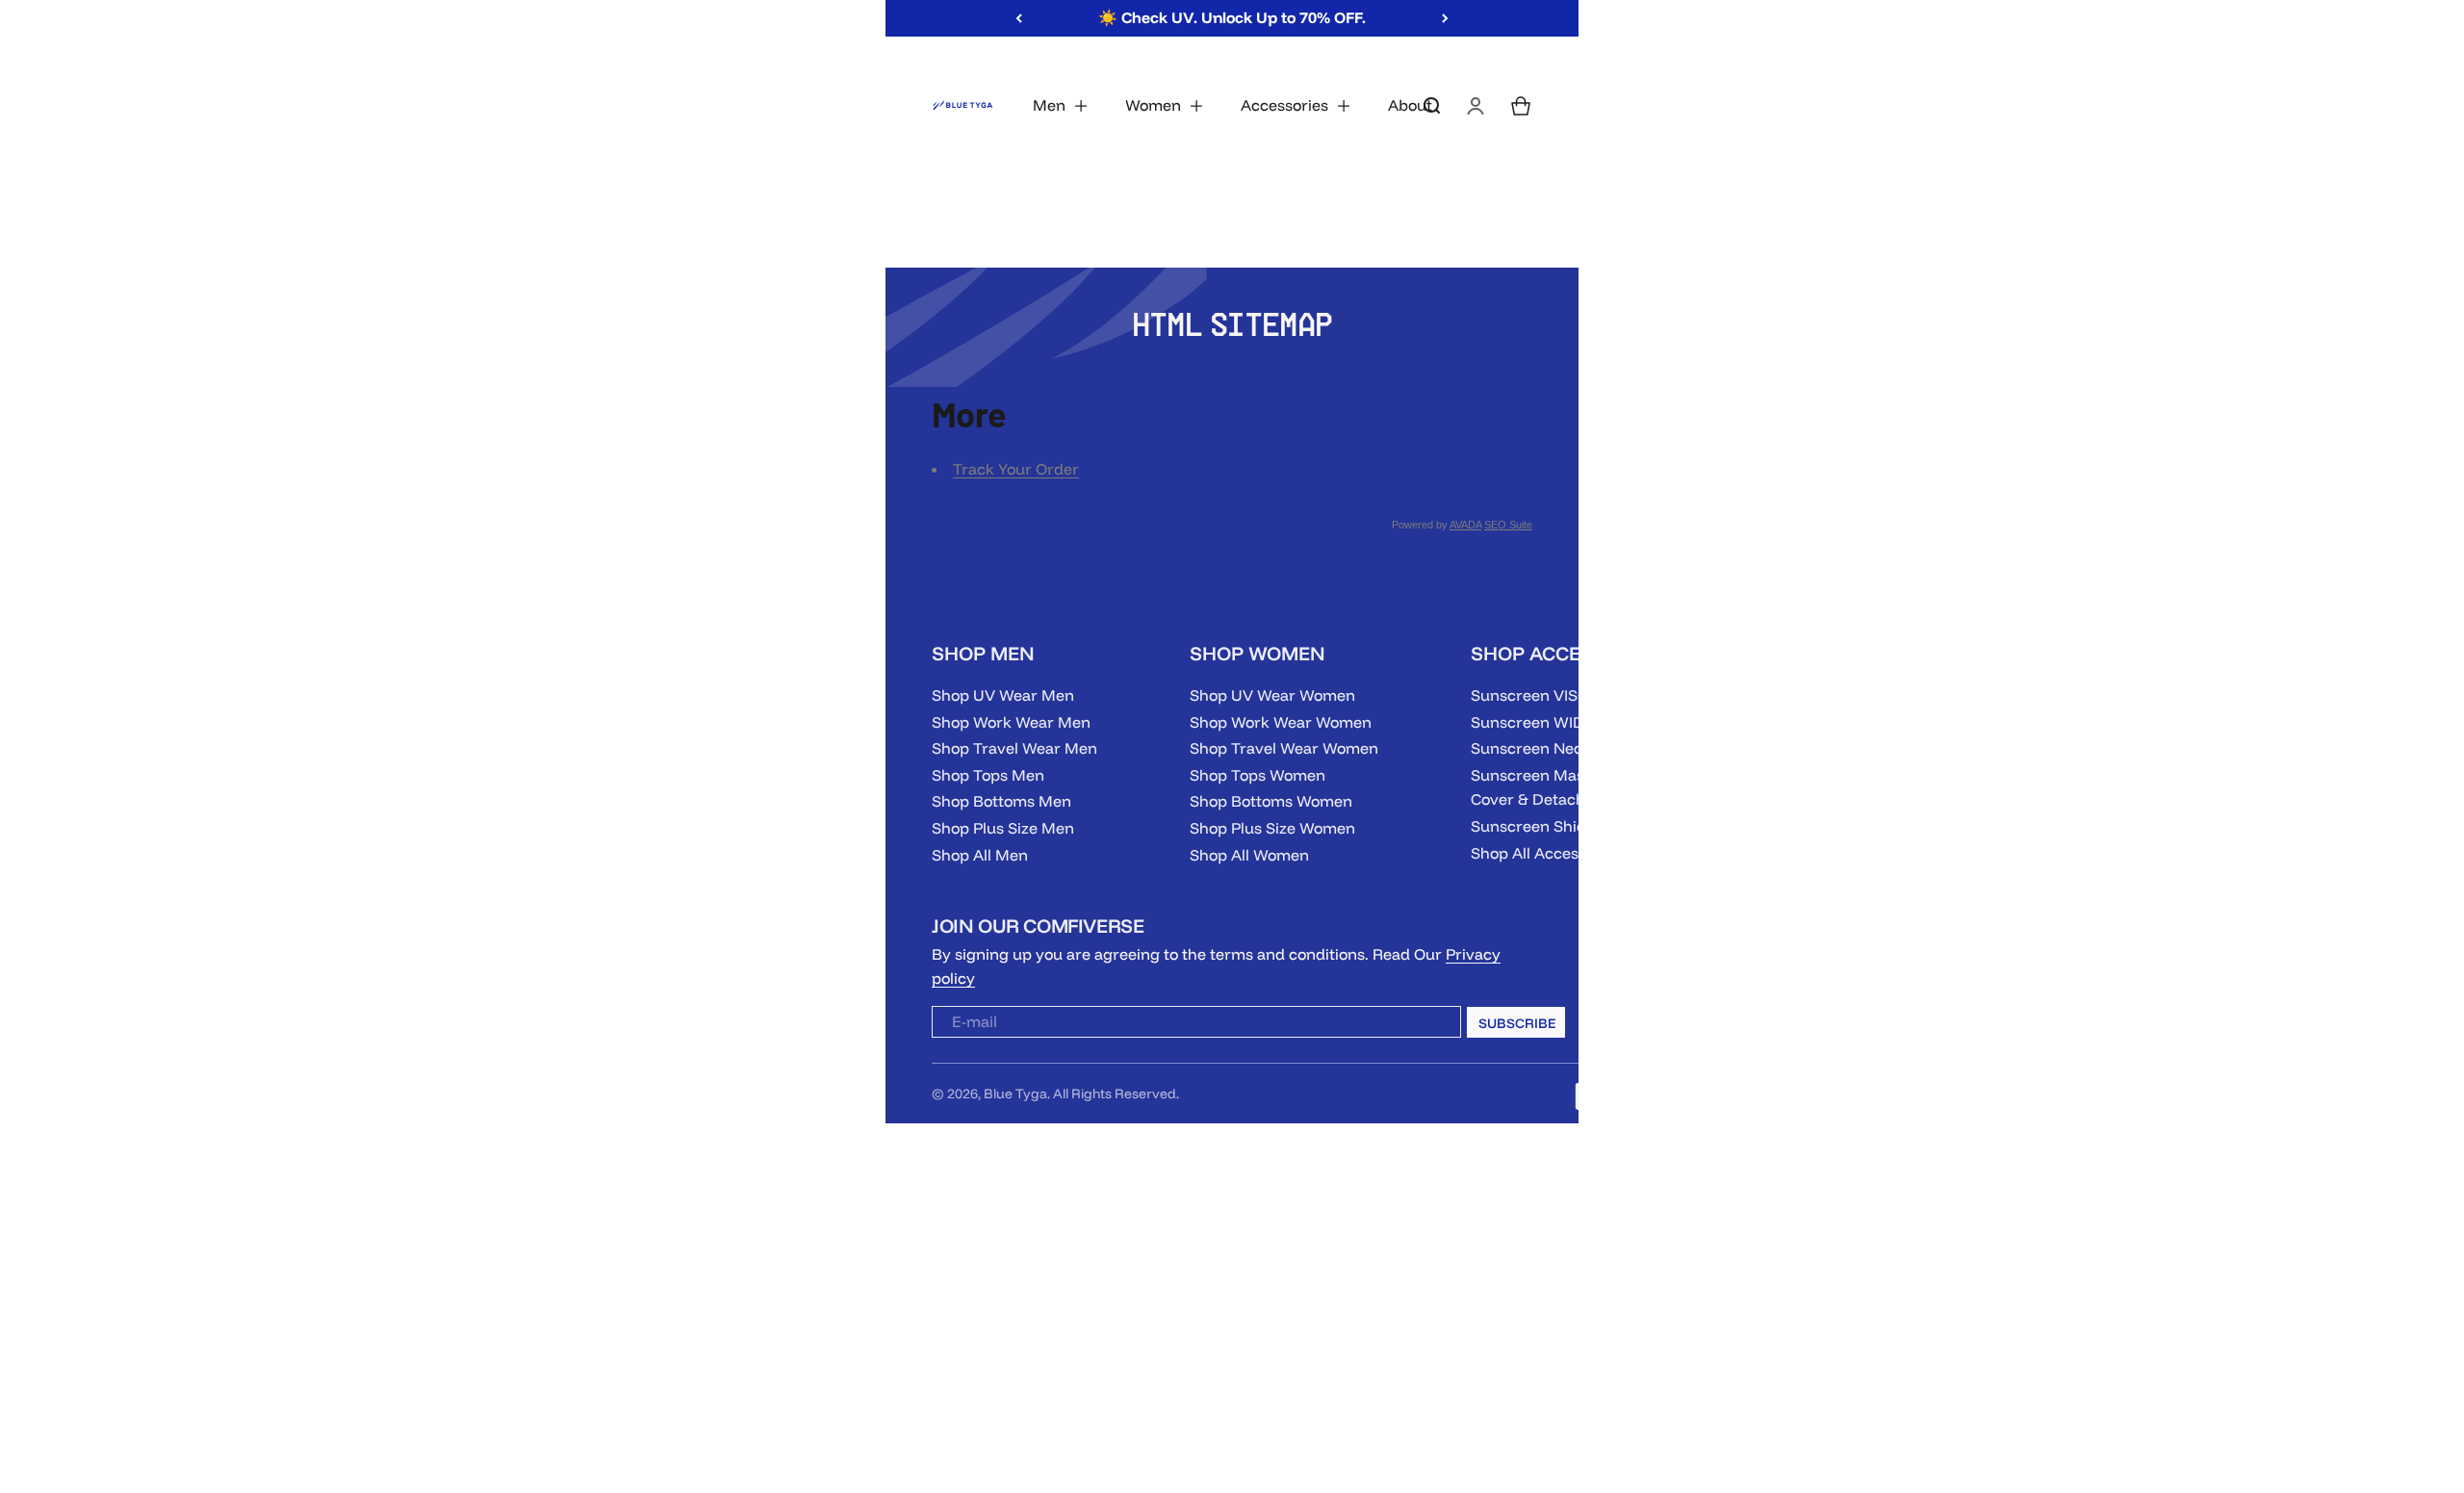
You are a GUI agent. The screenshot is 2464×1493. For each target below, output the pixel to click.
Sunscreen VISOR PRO (1553, 695)
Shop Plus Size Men (1003, 828)
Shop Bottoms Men (1001, 801)
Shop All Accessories (1546, 853)
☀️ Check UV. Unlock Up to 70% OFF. (1232, 17)
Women (1153, 105)
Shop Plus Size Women (1272, 828)
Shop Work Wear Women (1281, 722)
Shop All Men (980, 855)
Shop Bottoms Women (1271, 801)
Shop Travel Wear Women (1284, 748)
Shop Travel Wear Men (1014, 748)
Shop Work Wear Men (1011, 722)
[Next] (1445, 18)
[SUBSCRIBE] (1430, 1026)
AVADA (1465, 525)
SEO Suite (1508, 525)
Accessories (1284, 105)
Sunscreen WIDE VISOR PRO (1575, 722)
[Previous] (1019, 18)
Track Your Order (1016, 469)
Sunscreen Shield (1535, 826)
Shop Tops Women (1258, 775)
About (1410, 105)
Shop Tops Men (988, 775)
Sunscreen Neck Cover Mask (1576, 748)
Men (1049, 105)
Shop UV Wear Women (1272, 695)
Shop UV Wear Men (1003, 695)
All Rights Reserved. (1116, 1094)
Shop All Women (1249, 855)
